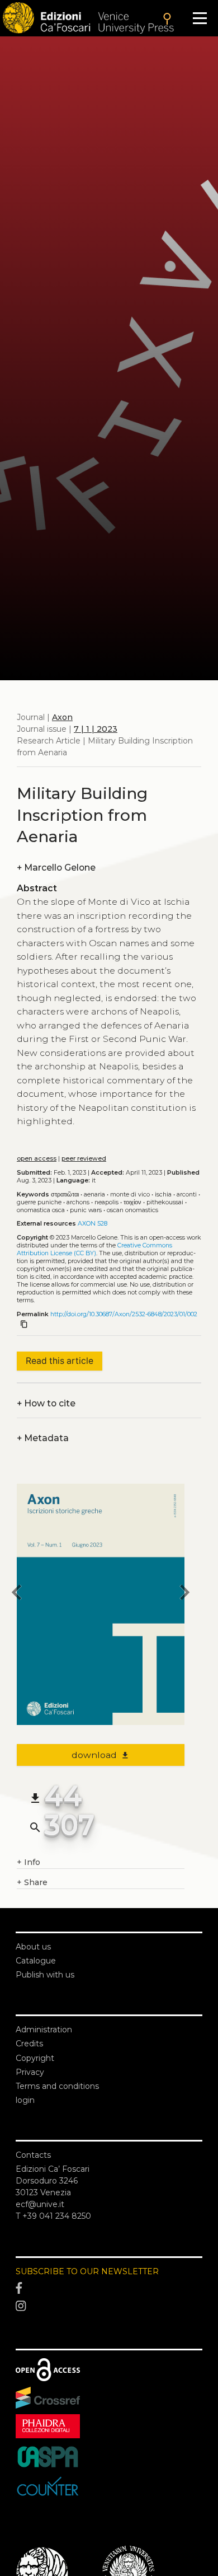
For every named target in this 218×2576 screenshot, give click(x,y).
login (25, 2100)
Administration (44, 2030)
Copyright (35, 2058)
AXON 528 (93, 1224)
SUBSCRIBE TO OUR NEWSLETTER (87, 2271)
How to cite (46, 1403)
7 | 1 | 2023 (96, 729)
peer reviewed (84, 1159)
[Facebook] (109, 2289)
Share (32, 1882)
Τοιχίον (132, 1202)
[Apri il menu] (200, 18)
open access (37, 1159)
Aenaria (94, 1195)
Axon (62, 717)
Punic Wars (86, 1210)
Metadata (43, 1438)
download (101, 1755)
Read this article (60, 1361)
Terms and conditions (57, 2086)
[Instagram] (109, 2306)
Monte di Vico (130, 1195)
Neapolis (106, 1202)
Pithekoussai (165, 1202)
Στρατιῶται (65, 1195)
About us (33, 1947)
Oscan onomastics (132, 1210)
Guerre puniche (39, 1202)
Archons (78, 1202)
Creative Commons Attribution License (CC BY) (94, 1249)
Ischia (163, 1195)
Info (29, 1862)
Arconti (187, 1195)
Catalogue (36, 1961)
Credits (29, 2044)
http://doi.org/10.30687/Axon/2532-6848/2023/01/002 (124, 1314)
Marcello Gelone (56, 868)
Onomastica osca (41, 1210)
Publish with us (45, 1975)
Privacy (30, 2072)
